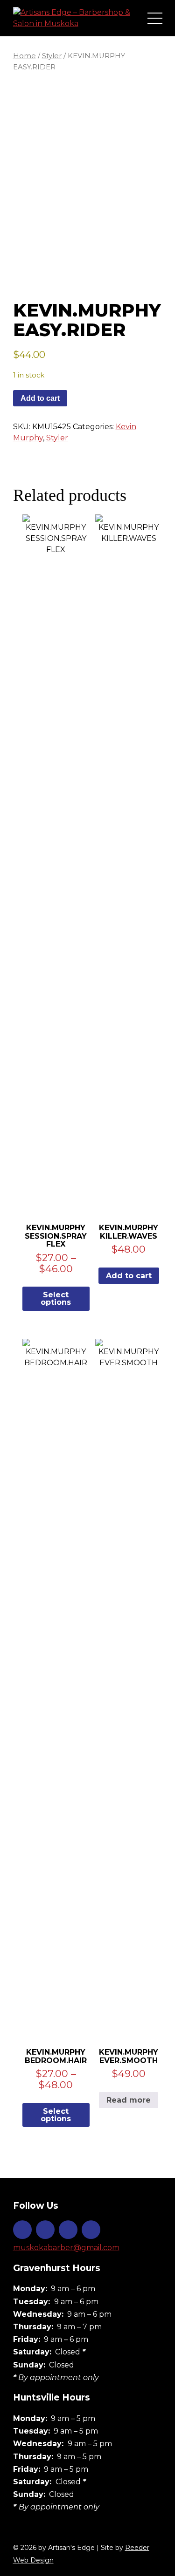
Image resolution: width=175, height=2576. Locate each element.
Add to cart (40, 398)
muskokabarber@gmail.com (66, 2248)
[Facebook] (45, 2230)
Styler (52, 56)
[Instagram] (22, 2230)
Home (24, 56)
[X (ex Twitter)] (68, 2230)
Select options (56, 1298)
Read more (129, 2100)
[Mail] (91, 2230)
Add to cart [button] (129, 1276)
